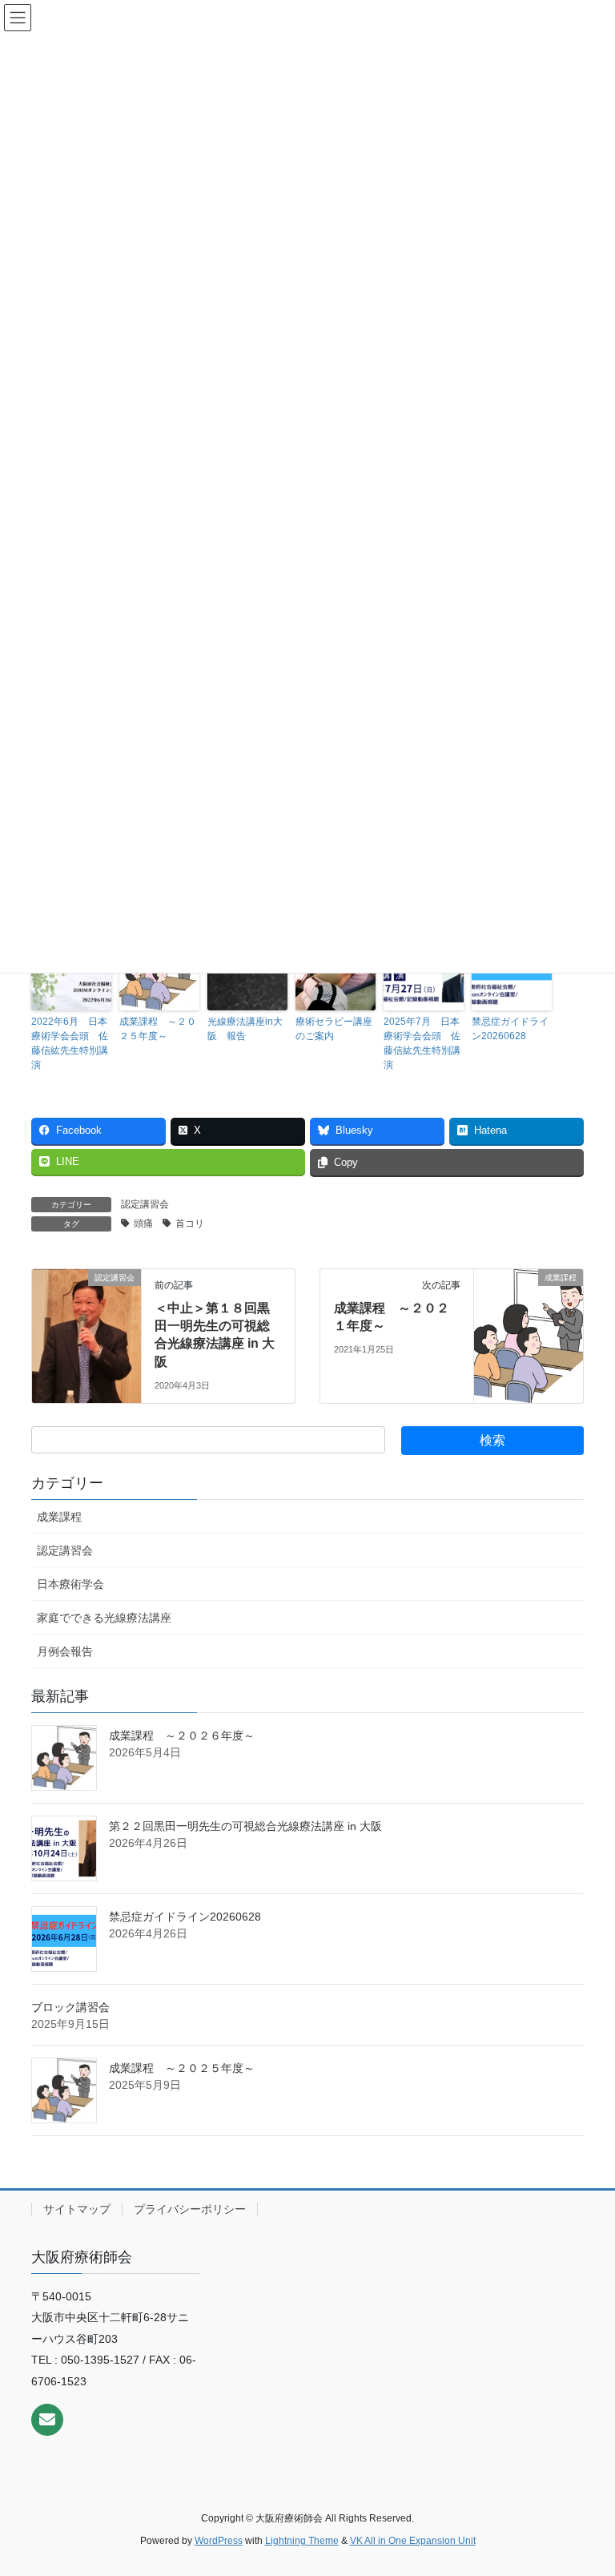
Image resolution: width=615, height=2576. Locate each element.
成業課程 (59, 1517)
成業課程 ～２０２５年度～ (158, 1029)
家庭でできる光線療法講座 (104, 1618)
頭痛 (143, 1223)
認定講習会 (145, 1204)
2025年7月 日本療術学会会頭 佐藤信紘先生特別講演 (422, 1043)
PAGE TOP (586, 2485)
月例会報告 (65, 1651)
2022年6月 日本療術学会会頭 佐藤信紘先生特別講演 (70, 1043)
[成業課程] (529, 1328)
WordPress (219, 2541)
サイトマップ (77, 2209)
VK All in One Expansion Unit (413, 2541)
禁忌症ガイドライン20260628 (510, 1029)
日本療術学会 (70, 1584)
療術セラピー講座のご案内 (334, 1029)
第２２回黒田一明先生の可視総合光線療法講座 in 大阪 (245, 1826)
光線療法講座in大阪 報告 (245, 1029)
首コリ (190, 1223)
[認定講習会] (86, 1328)
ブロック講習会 (70, 2007)
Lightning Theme (302, 2541)
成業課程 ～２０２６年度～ (182, 1735)
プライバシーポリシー (190, 2209)
